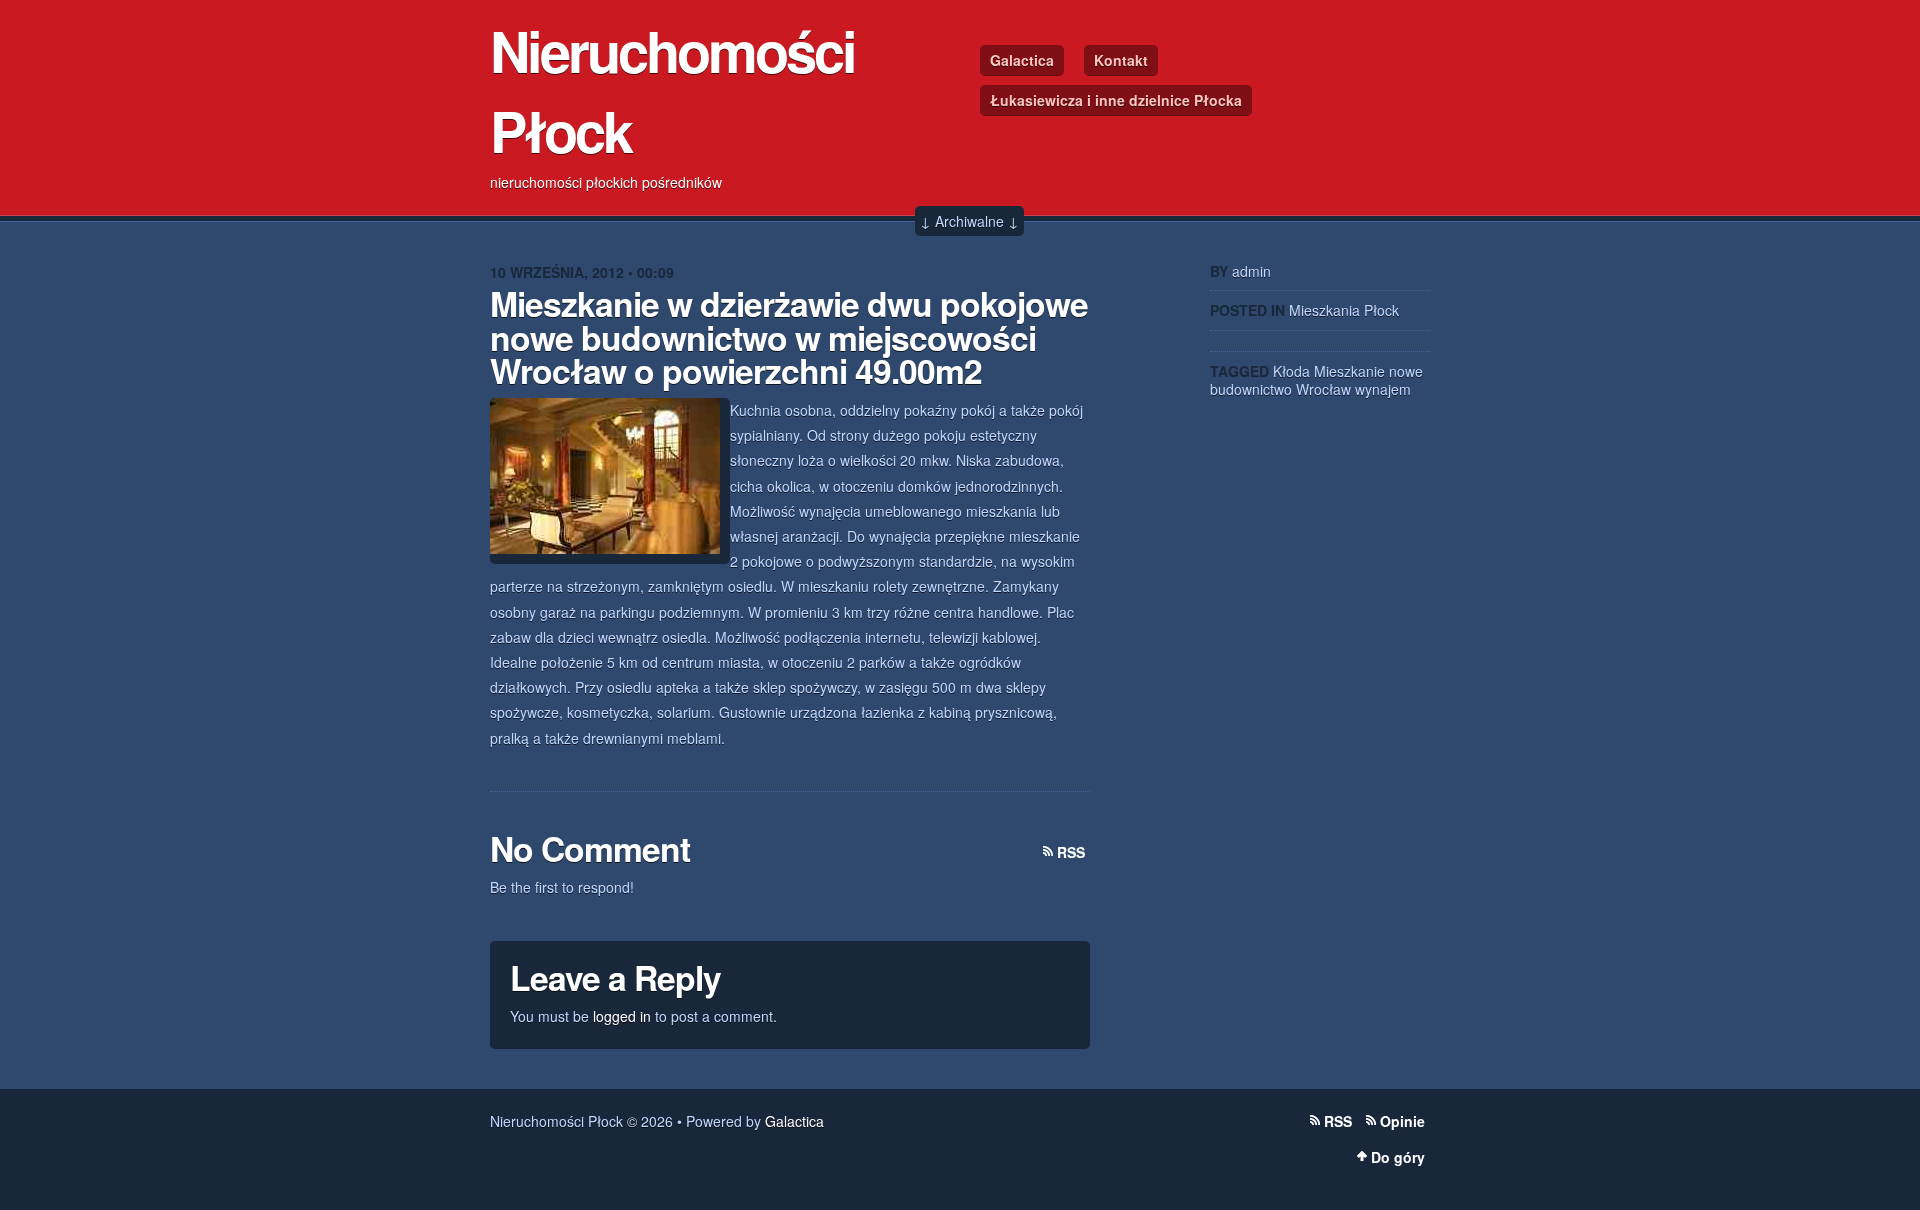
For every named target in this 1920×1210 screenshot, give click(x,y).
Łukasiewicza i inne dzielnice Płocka (1116, 100)
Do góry (1398, 1157)
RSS (1071, 852)
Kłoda (1291, 371)
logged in (622, 1016)
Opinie (1402, 1121)
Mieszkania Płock (1344, 310)
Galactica (1022, 60)
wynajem (1383, 389)
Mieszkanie (1349, 371)
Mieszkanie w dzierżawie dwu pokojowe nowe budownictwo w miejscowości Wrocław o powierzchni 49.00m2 (789, 336)
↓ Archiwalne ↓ (969, 221)
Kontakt (1121, 60)
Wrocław (1323, 389)
